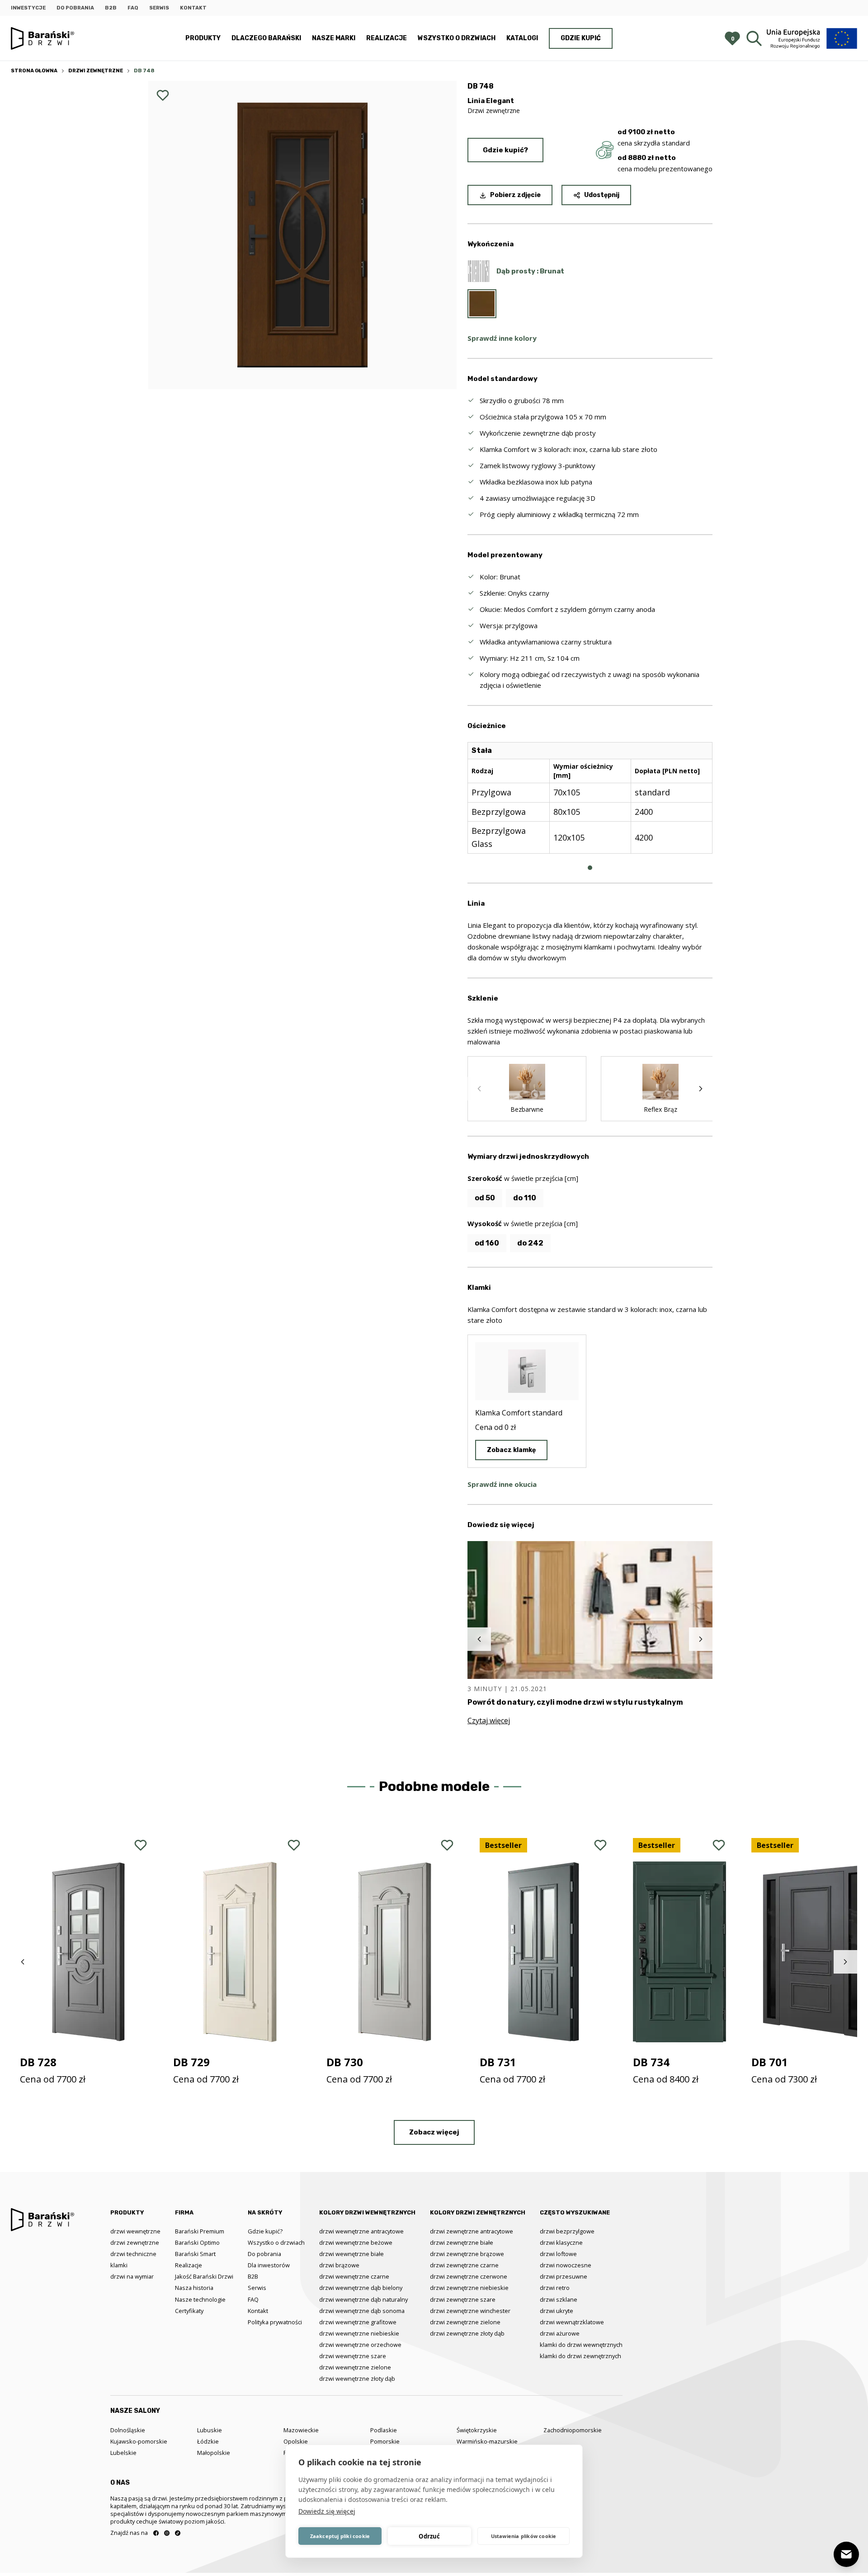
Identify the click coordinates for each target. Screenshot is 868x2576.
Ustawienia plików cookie (524, 2536)
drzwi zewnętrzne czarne (464, 2265)
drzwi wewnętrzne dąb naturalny (363, 2299)
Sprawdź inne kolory (502, 338)
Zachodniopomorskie (573, 2430)
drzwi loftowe (558, 2254)
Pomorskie (385, 2441)
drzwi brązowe (339, 2265)
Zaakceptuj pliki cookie (340, 2536)
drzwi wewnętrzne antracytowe (361, 2231)
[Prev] (479, 1089)
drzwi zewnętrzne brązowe (467, 2254)
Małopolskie (214, 2453)
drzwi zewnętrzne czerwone (469, 2276)
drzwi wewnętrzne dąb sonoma (362, 2311)
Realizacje (387, 38)
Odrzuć (429, 2536)
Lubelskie (123, 2453)
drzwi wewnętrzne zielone (355, 2367)
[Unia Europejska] (812, 38)
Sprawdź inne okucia (502, 1484)
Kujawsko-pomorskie (139, 2441)
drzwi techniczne (133, 2254)
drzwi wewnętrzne (135, 2231)
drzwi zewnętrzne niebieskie (469, 2288)
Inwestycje (28, 8)
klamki (119, 2265)
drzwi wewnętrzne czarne (354, 2276)
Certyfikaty (189, 2311)
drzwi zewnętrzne (135, 2242)
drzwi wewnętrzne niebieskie (359, 2333)
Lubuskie (210, 2430)
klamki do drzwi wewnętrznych (581, 2345)
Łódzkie (208, 2441)
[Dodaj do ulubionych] (163, 95)
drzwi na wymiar (132, 2276)
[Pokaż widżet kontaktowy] (846, 2554)
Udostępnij (602, 195)
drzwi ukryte (557, 2311)
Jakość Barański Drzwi (204, 2276)
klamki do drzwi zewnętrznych (580, 2356)
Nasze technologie (200, 2299)
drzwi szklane (559, 2299)
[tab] (590, 868)
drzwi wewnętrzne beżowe (356, 2242)
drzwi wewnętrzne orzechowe (360, 2345)
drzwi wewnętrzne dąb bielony (361, 2288)
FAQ (133, 8)
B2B (111, 8)
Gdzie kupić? (505, 150)
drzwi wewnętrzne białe (351, 2254)
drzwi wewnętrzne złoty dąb (357, 2379)
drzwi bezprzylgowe (567, 2231)
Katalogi (522, 38)
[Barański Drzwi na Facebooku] (156, 2533)
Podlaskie (384, 2430)
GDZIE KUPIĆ (581, 38)
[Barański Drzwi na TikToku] (178, 2533)
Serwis (159, 8)
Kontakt (193, 8)
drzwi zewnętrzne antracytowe (472, 2231)
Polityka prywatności (275, 2322)
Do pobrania (75, 8)
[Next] (701, 1089)
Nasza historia (194, 2288)
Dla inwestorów (269, 2265)
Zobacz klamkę (511, 1450)
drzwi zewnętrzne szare (463, 2299)
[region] (590, 805)
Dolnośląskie (128, 2430)
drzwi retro (555, 2288)
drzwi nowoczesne (566, 2265)
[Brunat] (482, 304)
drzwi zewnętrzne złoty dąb (467, 2333)
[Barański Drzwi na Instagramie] (167, 2533)
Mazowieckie (301, 2430)
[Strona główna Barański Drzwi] (42, 39)
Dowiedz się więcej (327, 2511)
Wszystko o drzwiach (457, 38)
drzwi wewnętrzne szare (353, 2356)
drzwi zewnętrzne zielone (465, 2322)
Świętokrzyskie (477, 2430)
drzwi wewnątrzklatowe (572, 2322)
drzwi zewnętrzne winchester (470, 2311)
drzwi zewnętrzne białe (462, 2242)
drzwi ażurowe (560, 2333)
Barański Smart (195, 2254)
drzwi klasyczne (561, 2242)
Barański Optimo (197, 2242)
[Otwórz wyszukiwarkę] (754, 38)
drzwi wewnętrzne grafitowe (358, 2322)
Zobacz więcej (434, 2132)
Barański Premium (200, 2231)
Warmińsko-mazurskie (487, 2441)
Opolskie (296, 2441)
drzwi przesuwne (564, 2276)
